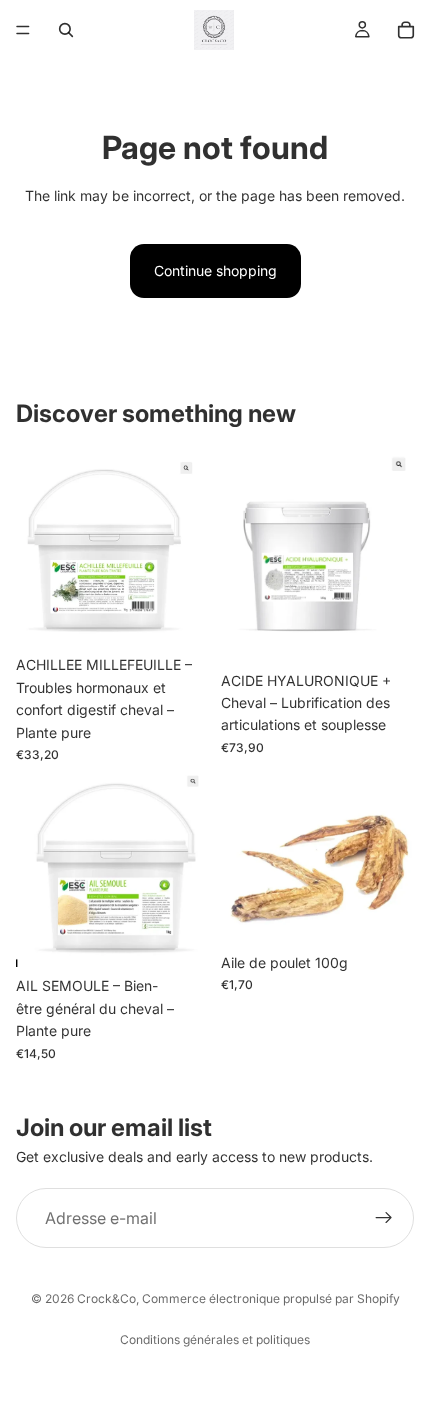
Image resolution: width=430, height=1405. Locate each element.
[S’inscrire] (384, 1218)
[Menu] (23, 30)
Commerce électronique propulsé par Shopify (271, 1298)
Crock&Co (106, 1298)
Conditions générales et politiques (215, 1339)
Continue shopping (215, 270)
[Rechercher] (66, 30)
